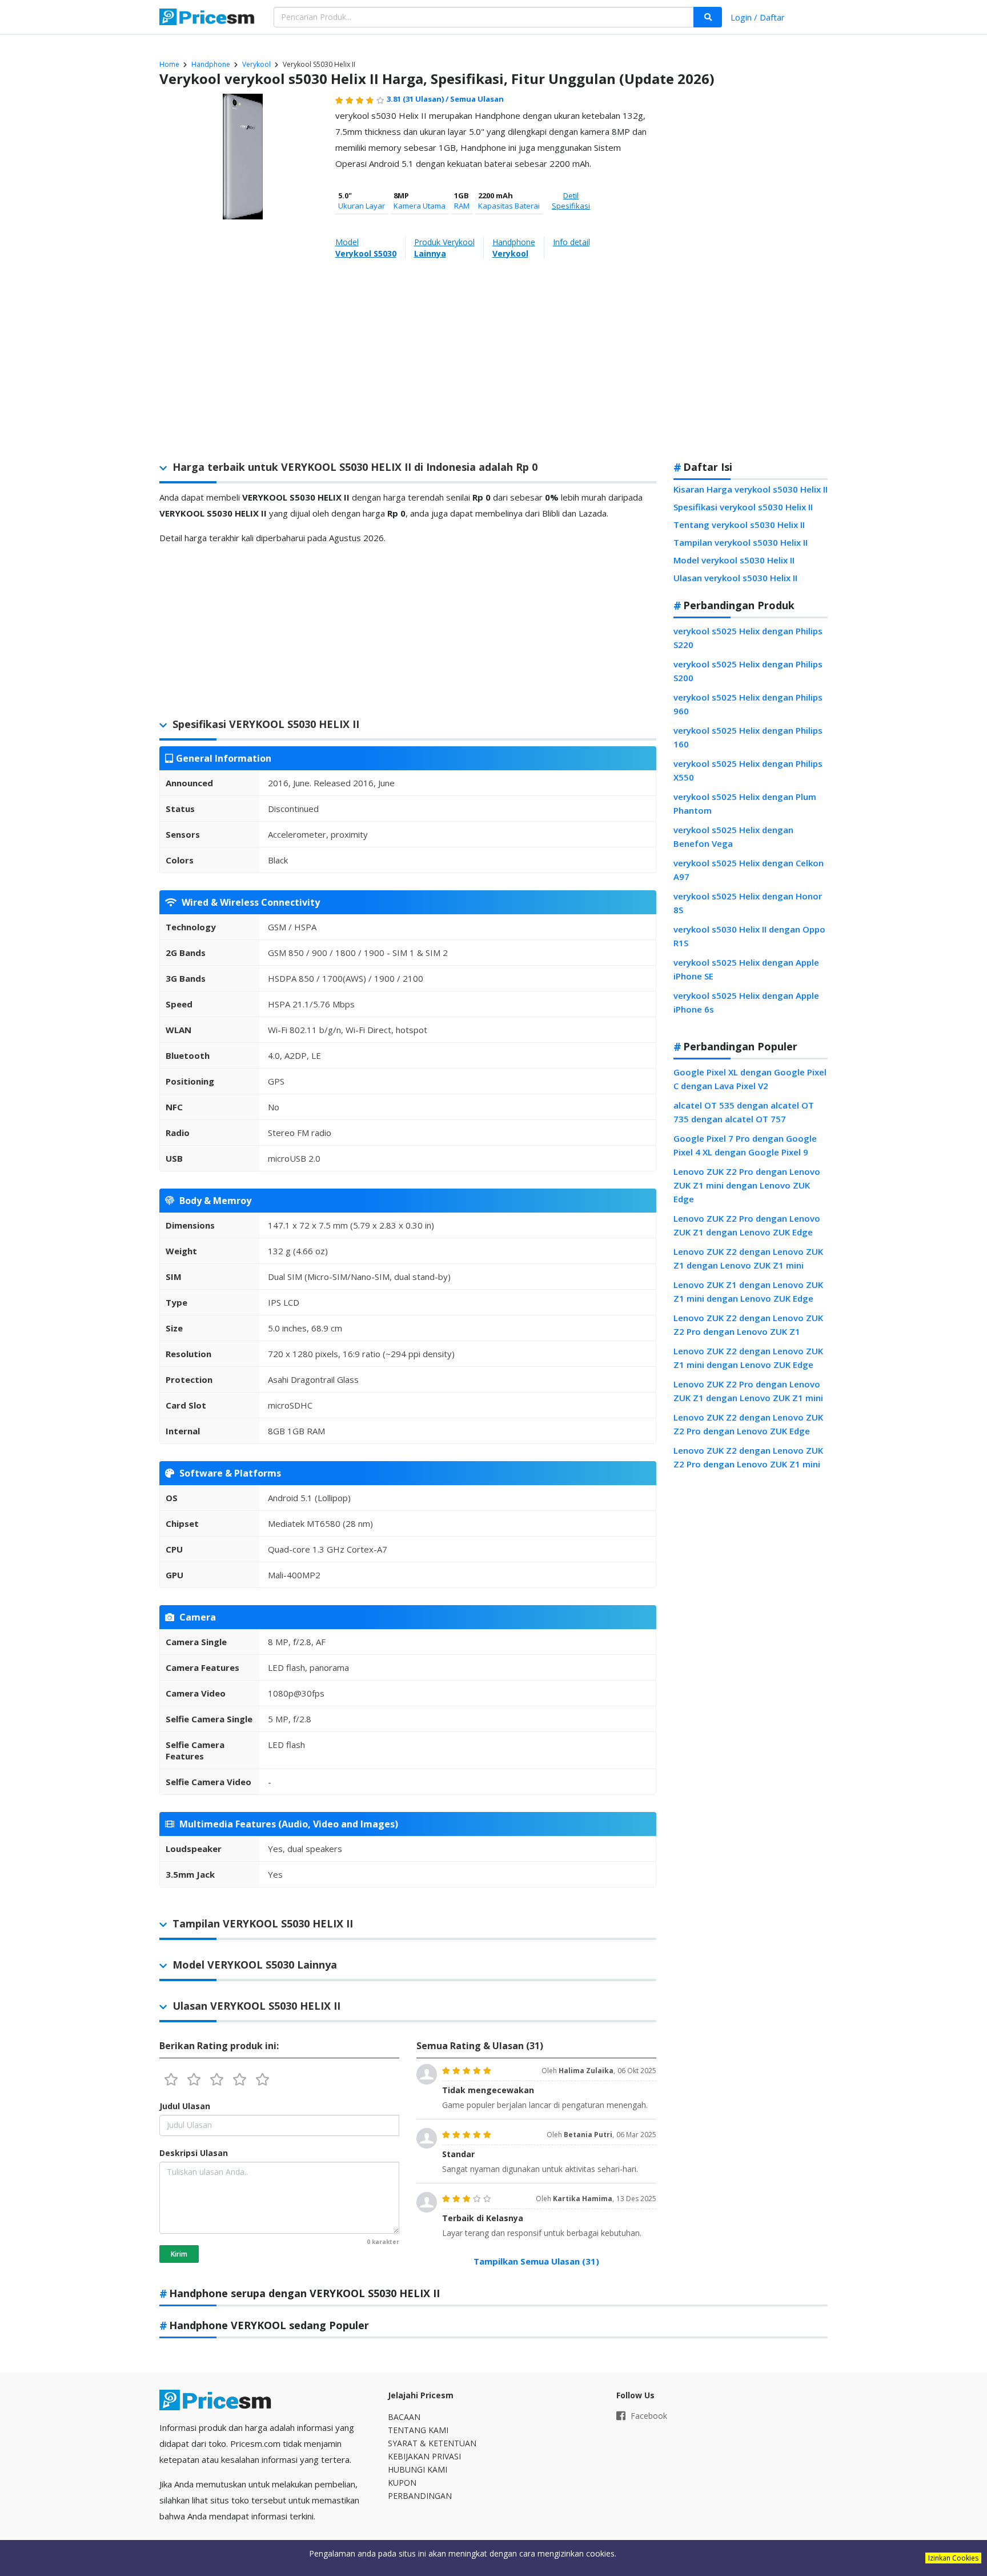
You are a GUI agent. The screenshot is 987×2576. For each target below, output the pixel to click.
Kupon (402, 2483)
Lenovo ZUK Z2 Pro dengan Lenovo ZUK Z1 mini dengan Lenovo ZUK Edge (747, 1185)
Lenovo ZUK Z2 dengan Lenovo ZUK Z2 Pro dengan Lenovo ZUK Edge (748, 1424)
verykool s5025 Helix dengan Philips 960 (748, 704)
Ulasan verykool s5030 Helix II (735, 578)
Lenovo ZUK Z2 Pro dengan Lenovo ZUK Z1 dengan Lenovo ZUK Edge (747, 1225)
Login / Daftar (758, 17)
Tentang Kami (418, 2430)
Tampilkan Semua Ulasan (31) (536, 2261)
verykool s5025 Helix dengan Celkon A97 (749, 870)
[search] (708, 17)
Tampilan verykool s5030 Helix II (741, 542)
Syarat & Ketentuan (432, 2443)
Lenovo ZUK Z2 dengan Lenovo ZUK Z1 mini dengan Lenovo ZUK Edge (748, 1358)
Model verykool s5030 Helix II (734, 560)
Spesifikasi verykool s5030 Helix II (743, 507)
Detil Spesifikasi (571, 201)
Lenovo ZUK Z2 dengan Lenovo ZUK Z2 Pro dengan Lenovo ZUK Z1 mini (748, 1457)
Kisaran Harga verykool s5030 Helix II (751, 489)
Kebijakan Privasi (424, 2456)
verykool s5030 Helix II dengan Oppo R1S (749, 936)
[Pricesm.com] (208, 18)
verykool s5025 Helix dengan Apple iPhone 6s (746, 1002)
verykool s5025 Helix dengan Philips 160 (748, 737)
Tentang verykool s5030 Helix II (739, 525)
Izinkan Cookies (953, 2558)
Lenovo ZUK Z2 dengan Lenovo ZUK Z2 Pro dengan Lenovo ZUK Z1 (748, 1325)
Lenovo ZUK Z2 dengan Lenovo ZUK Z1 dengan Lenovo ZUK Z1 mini (748, 1258)
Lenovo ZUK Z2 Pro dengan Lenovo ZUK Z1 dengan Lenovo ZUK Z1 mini (748, 1391)
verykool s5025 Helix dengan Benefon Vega (733, 837)
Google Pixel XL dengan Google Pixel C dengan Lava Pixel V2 (750, 1079)
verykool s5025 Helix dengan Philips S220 (748, 638)
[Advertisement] (751, 271)
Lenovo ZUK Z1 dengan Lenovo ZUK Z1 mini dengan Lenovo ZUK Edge (748, 1291)
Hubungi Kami (418, 2469)
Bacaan (404, 2417)
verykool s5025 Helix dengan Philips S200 (748, 671)
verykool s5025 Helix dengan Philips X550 (748, 770)
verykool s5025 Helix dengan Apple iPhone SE (746, 969)
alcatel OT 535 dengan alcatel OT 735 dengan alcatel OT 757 (744, 1112)
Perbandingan (420, 2496)
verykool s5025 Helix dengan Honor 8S (748, 903)
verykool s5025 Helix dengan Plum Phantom (745, 803)
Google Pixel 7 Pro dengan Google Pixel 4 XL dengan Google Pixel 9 (745, 1145)
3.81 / (418, 99)
